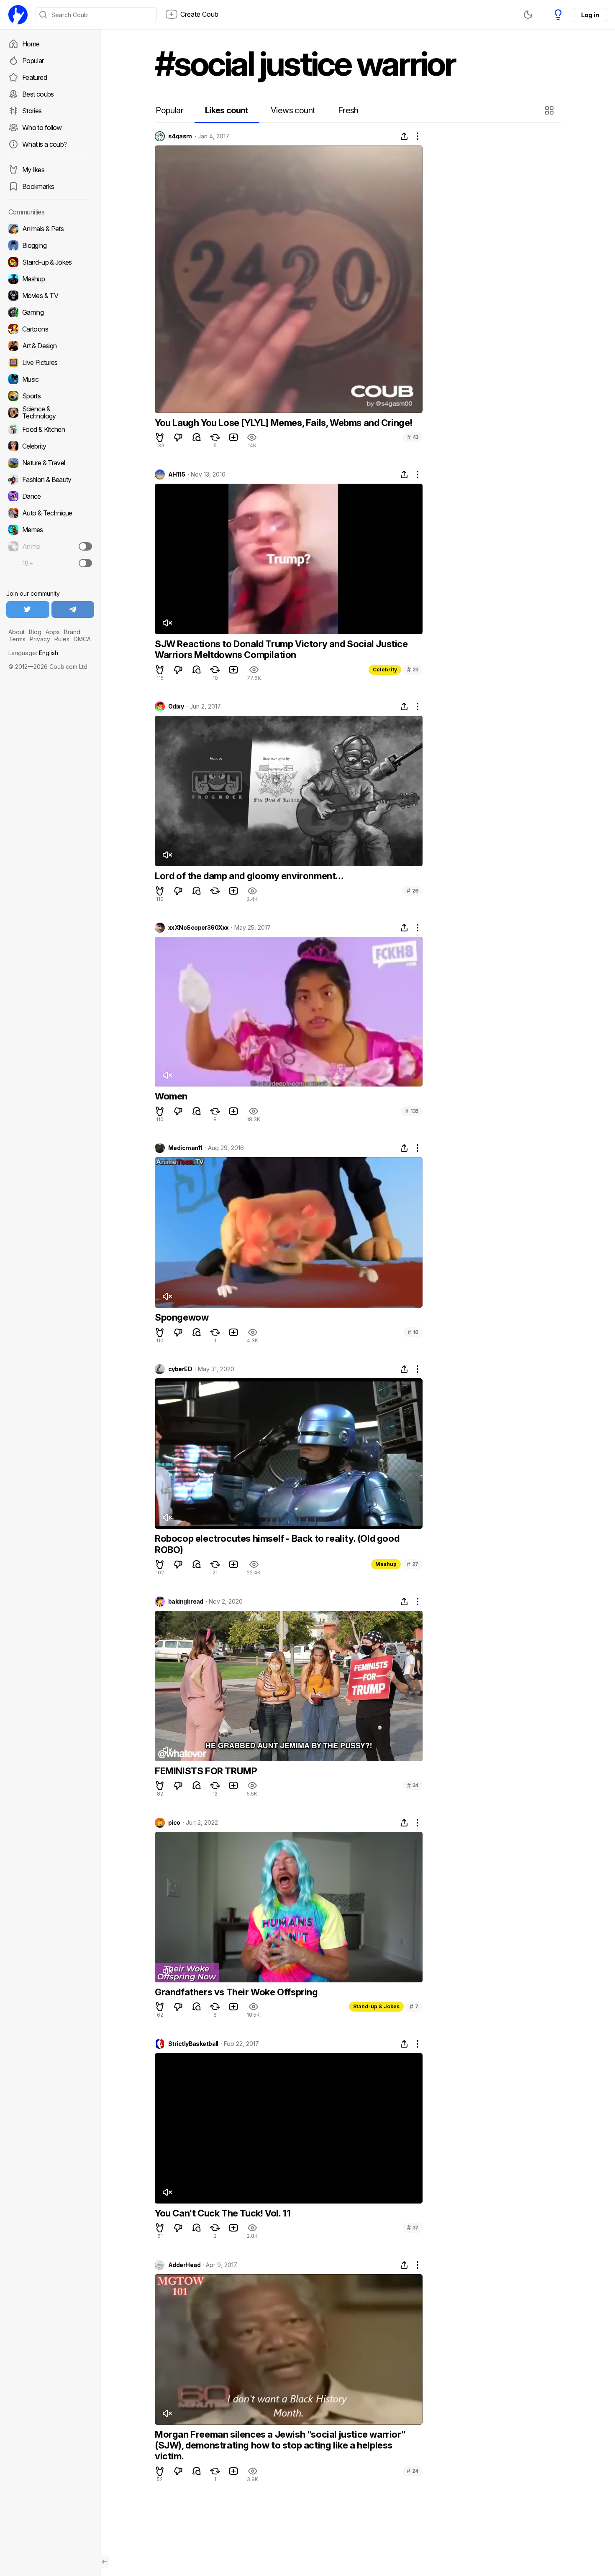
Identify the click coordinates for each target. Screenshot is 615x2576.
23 (413, 670)
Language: (33, 653)
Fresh (348, 110)
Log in (590, 15)
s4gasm (180, 136)
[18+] (85, 563)
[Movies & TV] (50, 296)
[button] (550, 110)
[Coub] (18, 15)
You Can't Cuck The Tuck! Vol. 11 (223, 2213)
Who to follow (42, 128)
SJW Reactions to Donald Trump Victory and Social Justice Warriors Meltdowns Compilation (281, 649)
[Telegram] (73, 610)
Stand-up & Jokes (376, 2006)
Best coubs (38, 94)
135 (412, 1111)
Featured (35, 77)
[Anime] (50, 546)
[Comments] (197, 437)
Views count (293, 110)
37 (413, 2228)
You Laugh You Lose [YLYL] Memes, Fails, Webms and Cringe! (283, 423)
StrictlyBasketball (193, 2044)
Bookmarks (38, 186)
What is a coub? (44, 144)
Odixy (176, 706)
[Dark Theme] (528, 15)
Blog (35, 632)
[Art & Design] (50, 346)
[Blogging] (50, 245)
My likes (33, 170)
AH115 (177, 474)
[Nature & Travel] (50, 463)
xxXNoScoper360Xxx (198, 928)
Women (171, 1096)
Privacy (40, 639)
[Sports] (50, 396)
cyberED (180, 1369)
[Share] (404, 136)
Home (31, 44)
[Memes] (50, 530)
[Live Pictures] (50, 362)
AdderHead (184, 2265)
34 (413, 1785)
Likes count (227, 110)
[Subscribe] (85, 546)
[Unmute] (167, 623)
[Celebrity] (50, 446)
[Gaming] (50, 312)
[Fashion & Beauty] (50, 479)
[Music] (50, 379)
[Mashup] (50, 279)
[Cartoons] (50, 329)
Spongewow (182, 1317)
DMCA (82, 639)
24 (413, 2471)
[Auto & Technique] (50, 513)
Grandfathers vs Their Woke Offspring (236, 1992)
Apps (53, 632)
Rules (62, 639)
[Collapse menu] (105, 2562)
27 (413, 1564)
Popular (33, 61)
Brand (72, 632)
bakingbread (186, 1602)
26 (413, 891)
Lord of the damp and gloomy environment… (249, 876)
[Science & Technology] (50, 413)
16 (413, 1332)
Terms (17, 639)
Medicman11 (185, 1148)
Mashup (386, 1564)
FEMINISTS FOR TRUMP (206, 1771)
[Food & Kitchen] (50, 429)
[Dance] (50, 496)
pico (174, 1823)
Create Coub (199, 14)
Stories (32, 111)
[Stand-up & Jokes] (50, 262)
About (17, 632)
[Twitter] (28, 610)
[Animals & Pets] (50, 229)
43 (413, 437)
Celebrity (385, 670)
